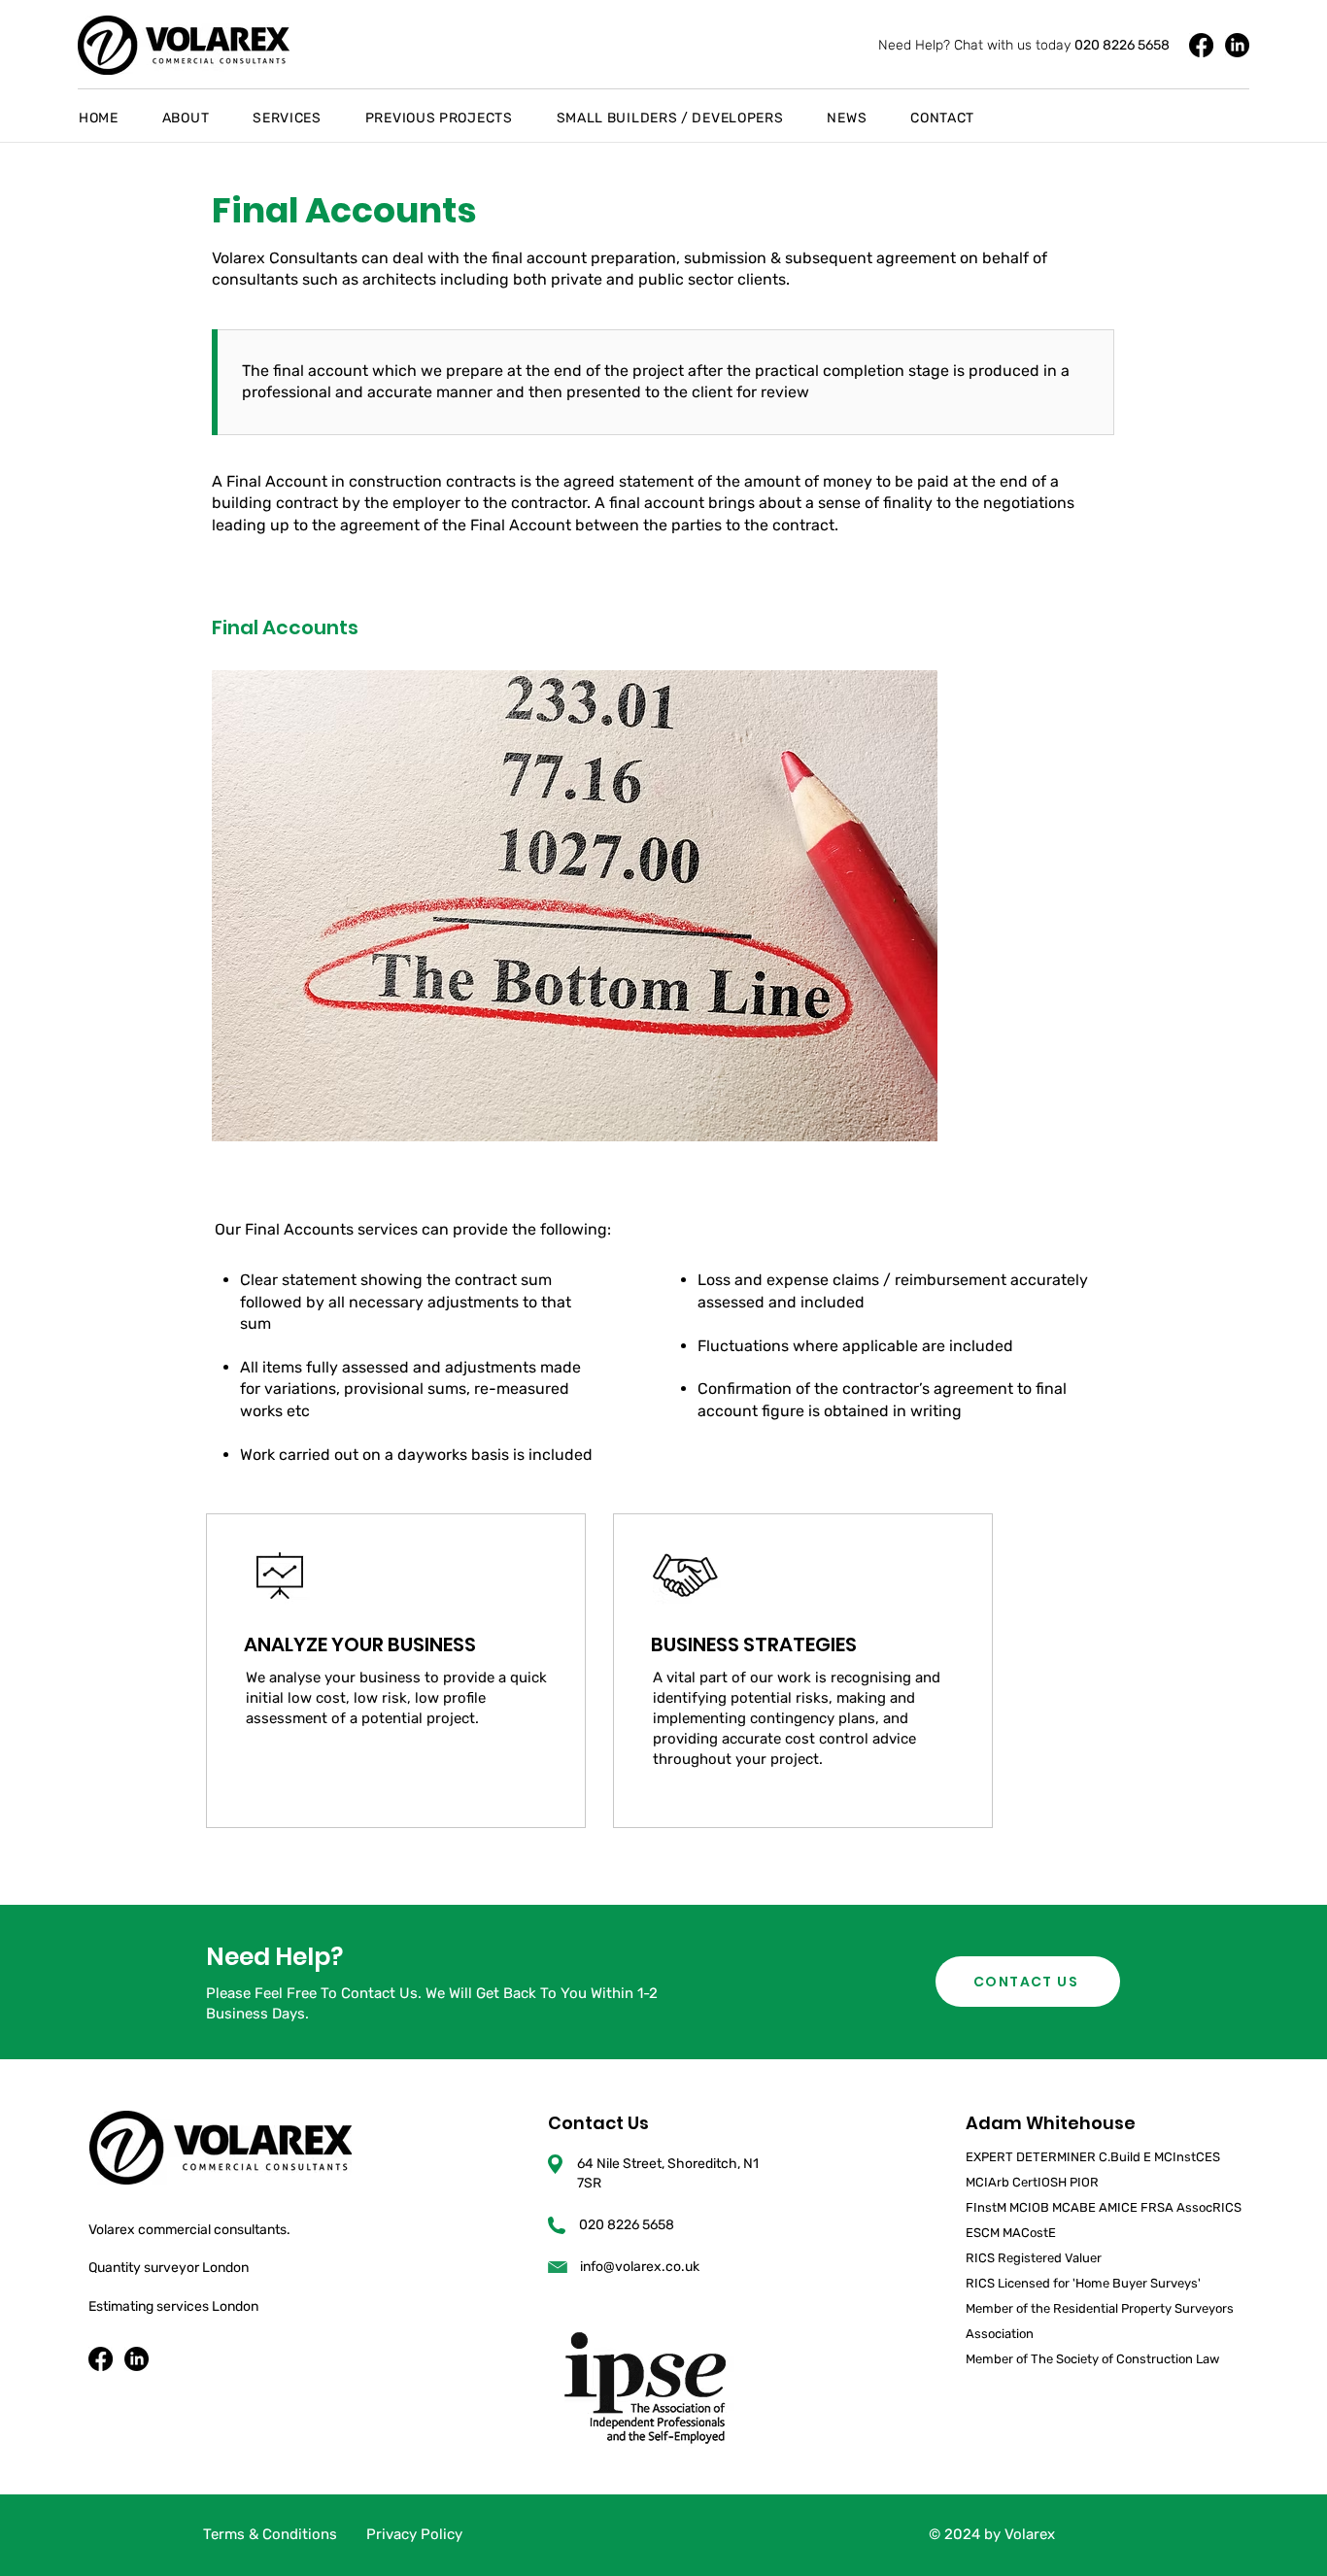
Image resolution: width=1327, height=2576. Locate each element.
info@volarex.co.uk (640, 2267)
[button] (204, 118)
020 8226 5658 (1122, 45)
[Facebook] (1201, 45)
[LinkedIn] (1237, 45)
